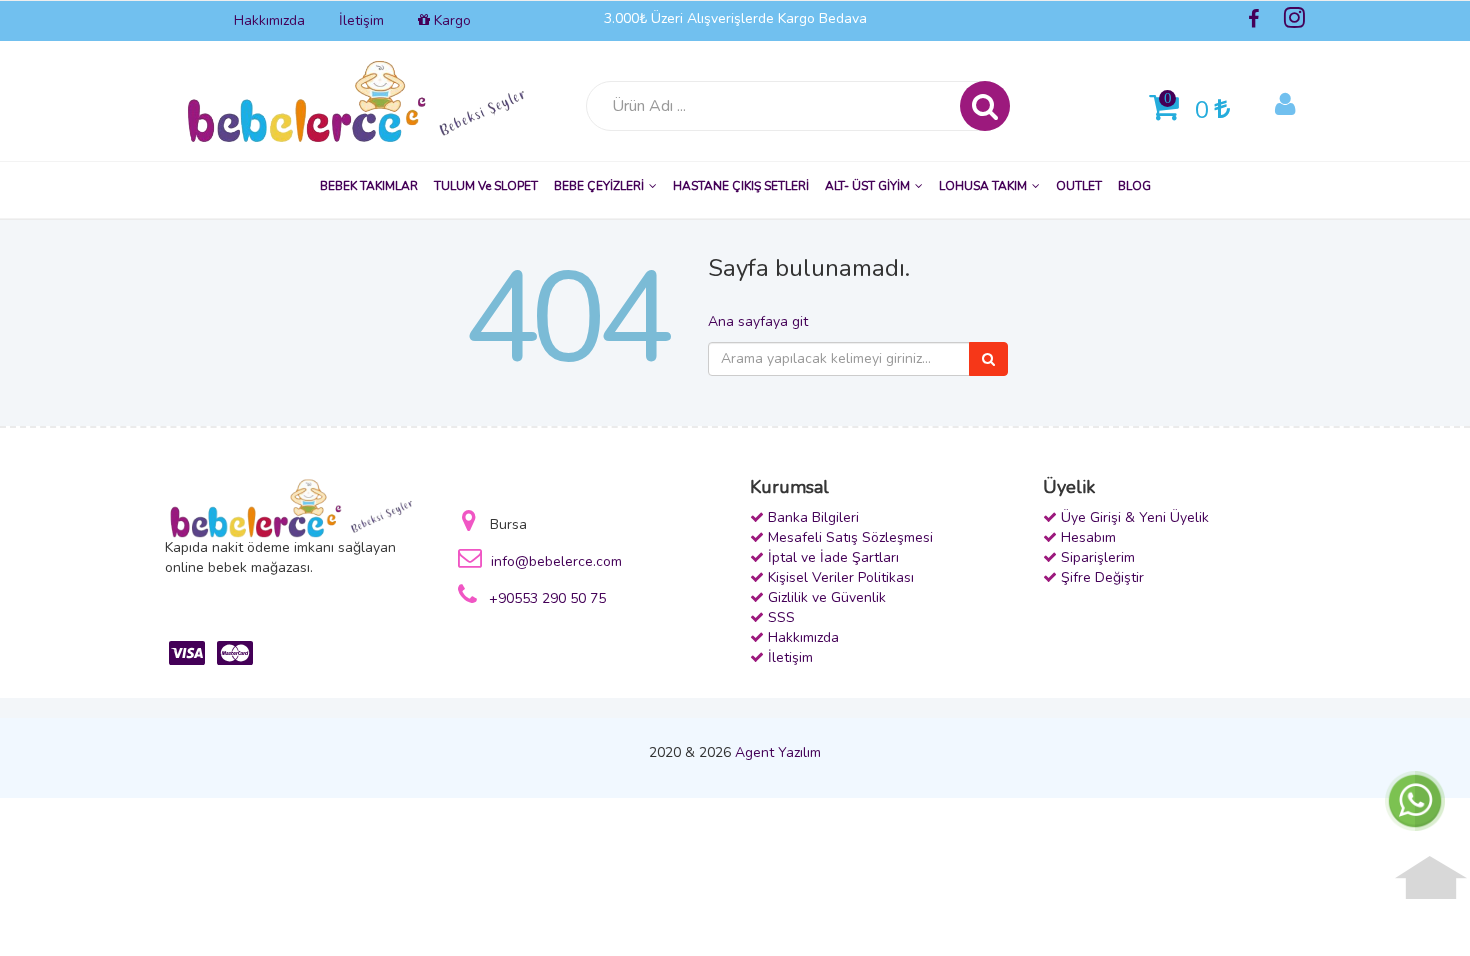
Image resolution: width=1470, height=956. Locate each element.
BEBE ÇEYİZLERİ (599, 186)
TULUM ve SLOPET (486, 186)
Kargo (450, 20)
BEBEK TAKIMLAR (369, 186)
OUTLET (1079, 186)
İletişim (361, 20)
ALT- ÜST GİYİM (867, 186)
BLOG (1134, 186)
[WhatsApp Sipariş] (1415, 799)
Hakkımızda (269, 20)
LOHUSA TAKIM (983, 186)
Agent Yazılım (778, 752)
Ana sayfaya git (758, 321)
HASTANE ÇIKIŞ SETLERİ (741, 186)
